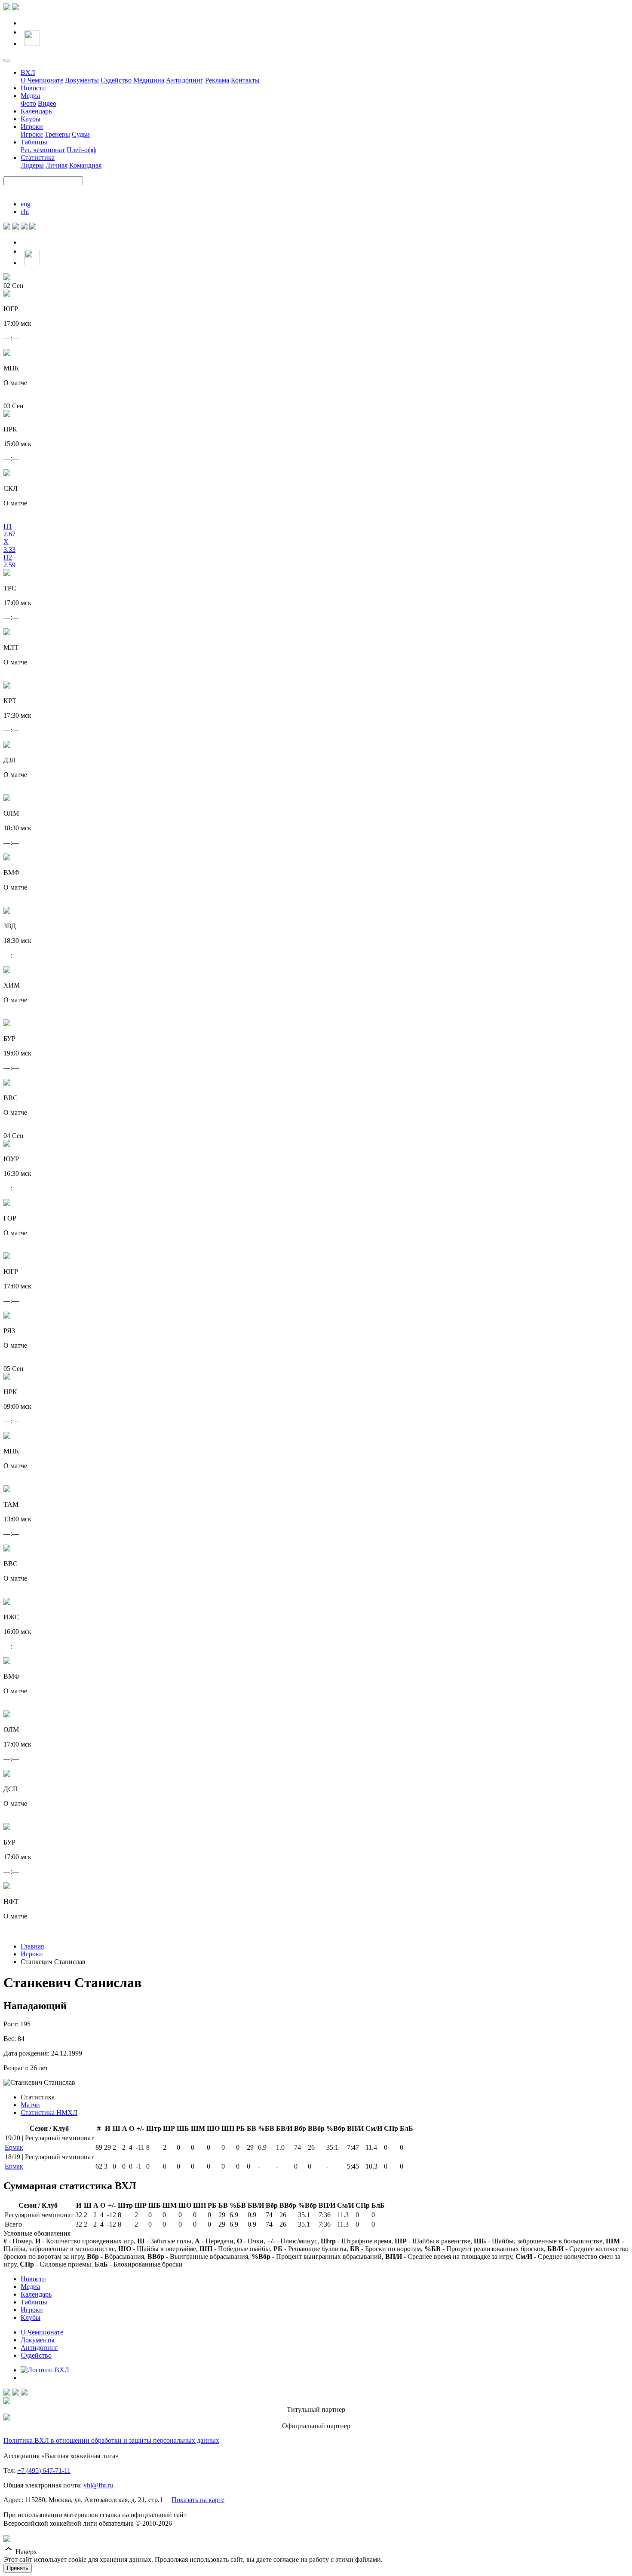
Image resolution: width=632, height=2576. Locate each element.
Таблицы (34, 142)
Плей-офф (81, 150)
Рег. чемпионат (43, 150)
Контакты (245, 80)
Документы (82, 80)
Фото (28, 103)
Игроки (32, 127)
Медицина (149, 80)
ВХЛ (28, 72)
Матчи (30, 2105)
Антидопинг (185, 80)
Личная (57, 165)
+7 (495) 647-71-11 (44, 2470)
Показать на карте (198, 2500)
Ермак (14, 2147)
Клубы (31, 119)
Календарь (36, 111)
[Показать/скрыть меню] (7, 60)
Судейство (116, 80)
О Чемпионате (42, 80)
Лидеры (32, 165)
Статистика (38, 158)
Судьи (81, 134)
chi (25, 212)
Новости (33, 88)
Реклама (217, 80)
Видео (47, 103)
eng (26, 204)
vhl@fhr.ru (98, 2485)
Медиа (30, 96)
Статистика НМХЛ (49, 2113)
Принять (18, 2568)
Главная (32, 1946)
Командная (85, 165)
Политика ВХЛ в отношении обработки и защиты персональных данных (111, 2440)
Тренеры (57, 134)
